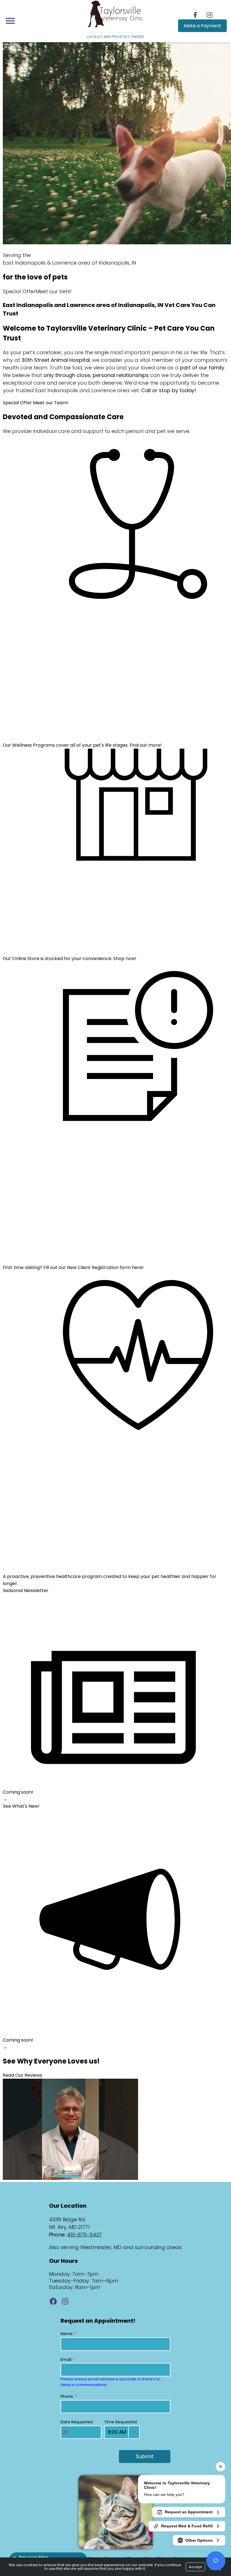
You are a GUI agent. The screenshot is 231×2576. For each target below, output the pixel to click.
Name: (68, 2334)
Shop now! (125, 959)
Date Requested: (77, 2422)
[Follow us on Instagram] (210, 15)
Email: (68, 2360)
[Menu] (10, 21)
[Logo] (115, 27)
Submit (145, 2456)
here (137, 1267)
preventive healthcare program (66, 1576)
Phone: (69, 2396)
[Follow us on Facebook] (195, 15)
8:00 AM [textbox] (117, 2432)
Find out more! (146, 745)
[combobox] (122, 2432)
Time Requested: (121, 2422)
